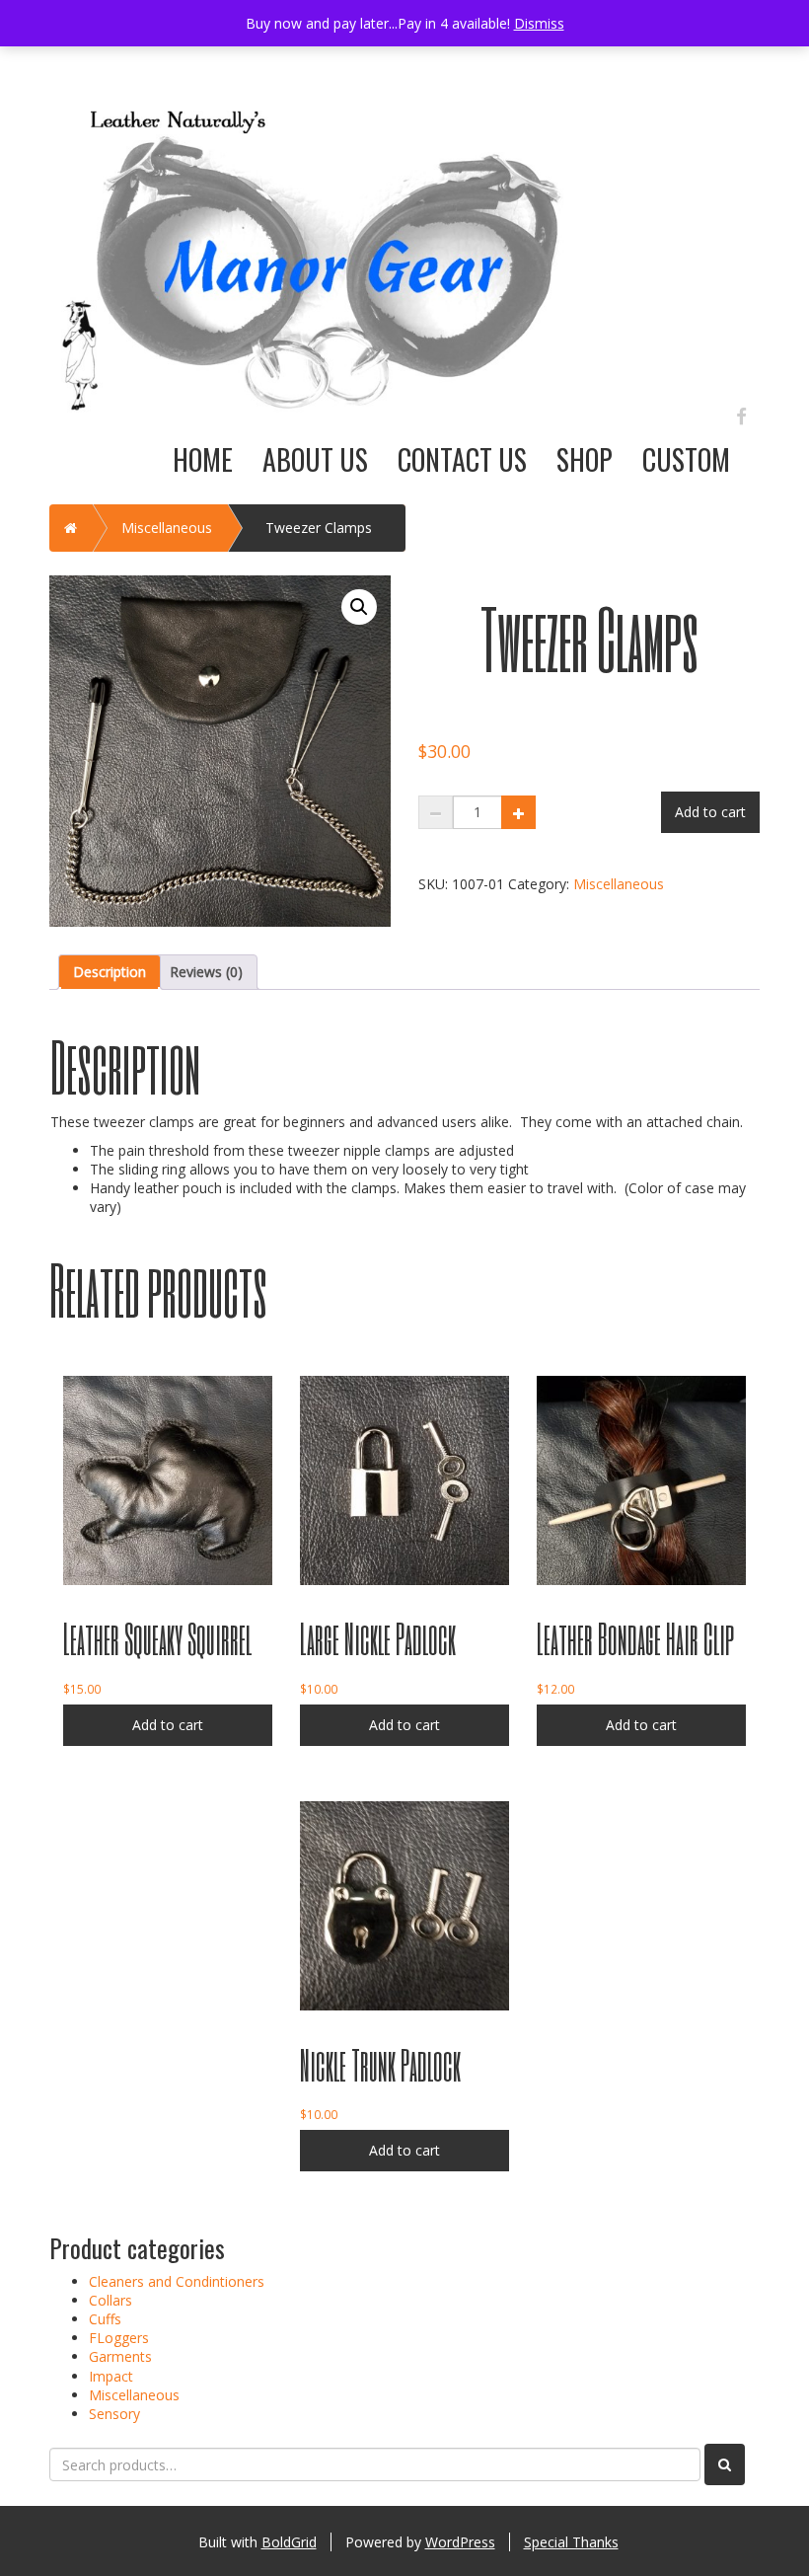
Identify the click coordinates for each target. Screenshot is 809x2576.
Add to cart (710, 812)
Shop (585, 459)
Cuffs (105, 2319)
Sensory (114, 2414)
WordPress (460, 2542)
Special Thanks (571, 2542)
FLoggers (119, 2338)
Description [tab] (110, 972)
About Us (315, 459)
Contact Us (462, 459)
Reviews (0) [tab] (206, 972)
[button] (359, 607)
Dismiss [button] (539, 23)
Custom (686, 459)
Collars (110, 2300)
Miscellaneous (167, 528)
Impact (111, 2376)
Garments (120, 2356)
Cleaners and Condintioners (177, 2281)
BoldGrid (289, 2542)
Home (203, 459)
